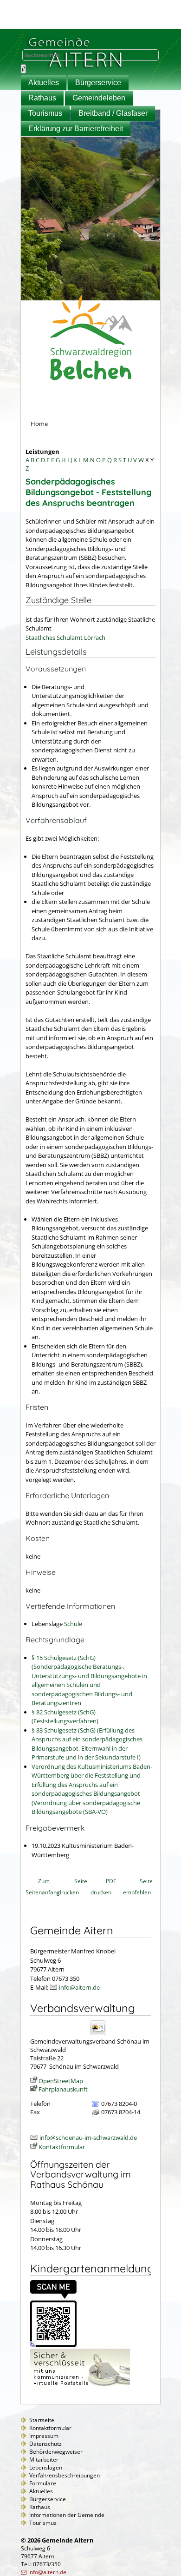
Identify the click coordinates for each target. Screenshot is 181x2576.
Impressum (44, 2436)
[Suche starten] (23, 69)
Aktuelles (44, 83)
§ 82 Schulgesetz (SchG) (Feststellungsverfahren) (65, 1717)
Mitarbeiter (44, 2460)
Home (39, 424)
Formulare (43, 2483)
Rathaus (42, 98)
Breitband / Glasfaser (113, 113)
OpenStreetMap (61, 2081)
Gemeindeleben (99, 98)
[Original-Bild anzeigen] (53, 2344)
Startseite (42, 2420)
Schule (73, 1624)
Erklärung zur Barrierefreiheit (76, 129)
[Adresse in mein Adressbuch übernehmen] (101, 2035)
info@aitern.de (79, 1987)
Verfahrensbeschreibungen (65, 2475)
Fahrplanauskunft (63, 2089)
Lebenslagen (46, 2467)
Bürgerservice (98, 83)
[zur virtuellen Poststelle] (80, 2386)
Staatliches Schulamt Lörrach (65, 637)
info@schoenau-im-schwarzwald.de (88, 2138)
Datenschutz (45, 2444)
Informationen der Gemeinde (67, 2515)
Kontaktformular (62, 2147)
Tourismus (45, 113)
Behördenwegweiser (56, 2452)
